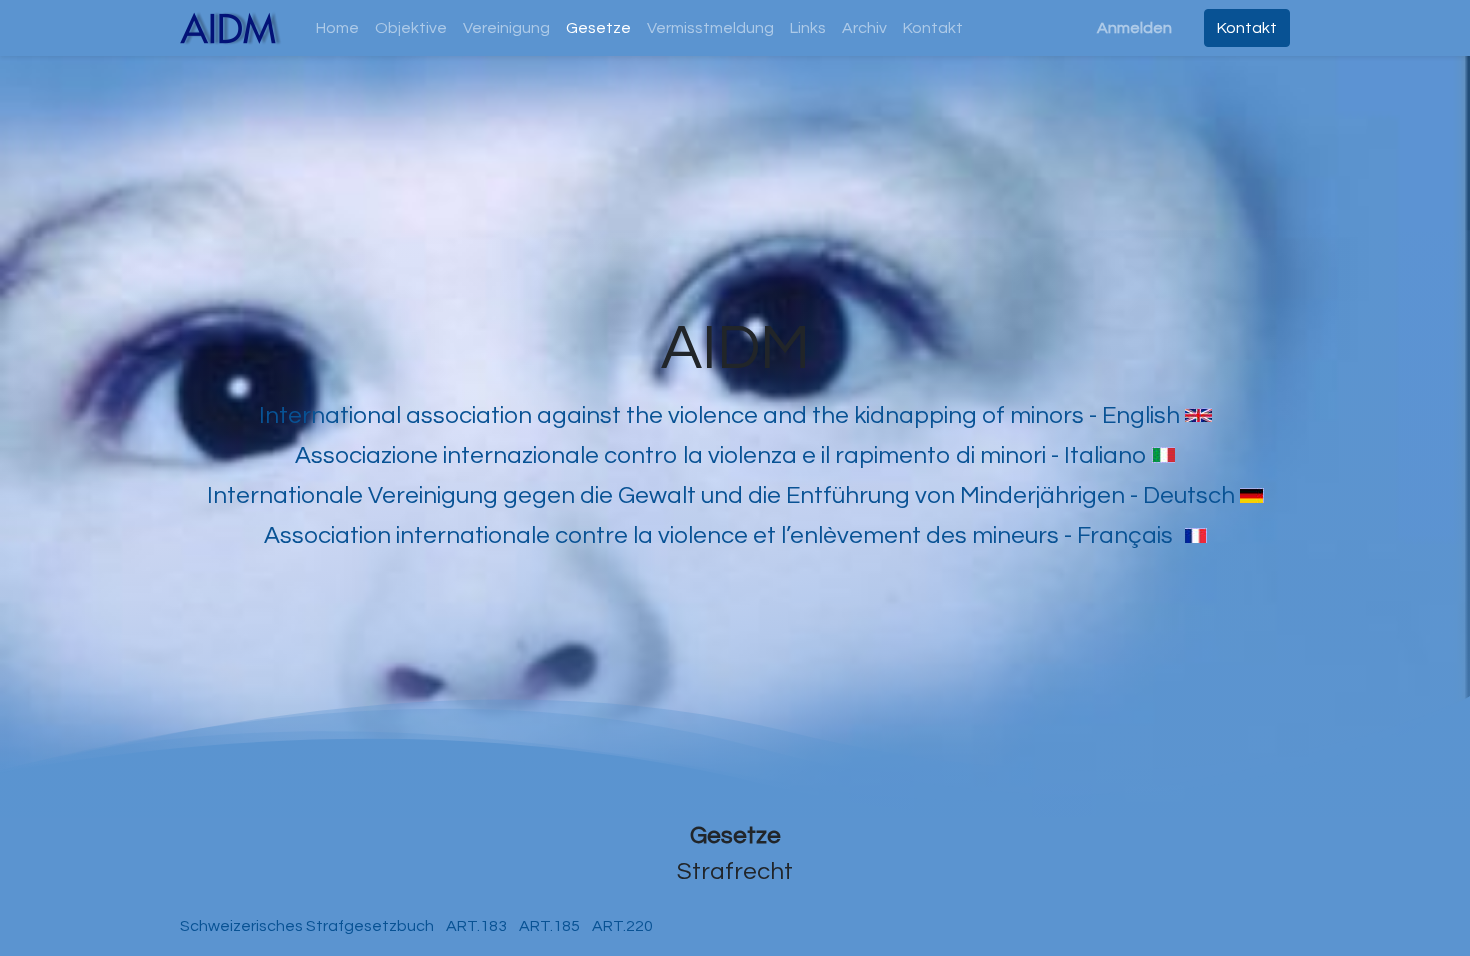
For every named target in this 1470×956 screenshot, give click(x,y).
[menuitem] (337, 28)
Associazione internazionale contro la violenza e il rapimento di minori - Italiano (721, 455)
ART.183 (475, 926)
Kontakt (1247, 28)
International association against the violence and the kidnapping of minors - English (719, 415)
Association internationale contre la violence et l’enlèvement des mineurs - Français (718, 535)
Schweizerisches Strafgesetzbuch (307, 926)
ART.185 (551, 926)
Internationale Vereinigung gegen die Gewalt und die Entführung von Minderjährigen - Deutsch (721, 495)
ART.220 (621, 926)
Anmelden (1134, 28)
